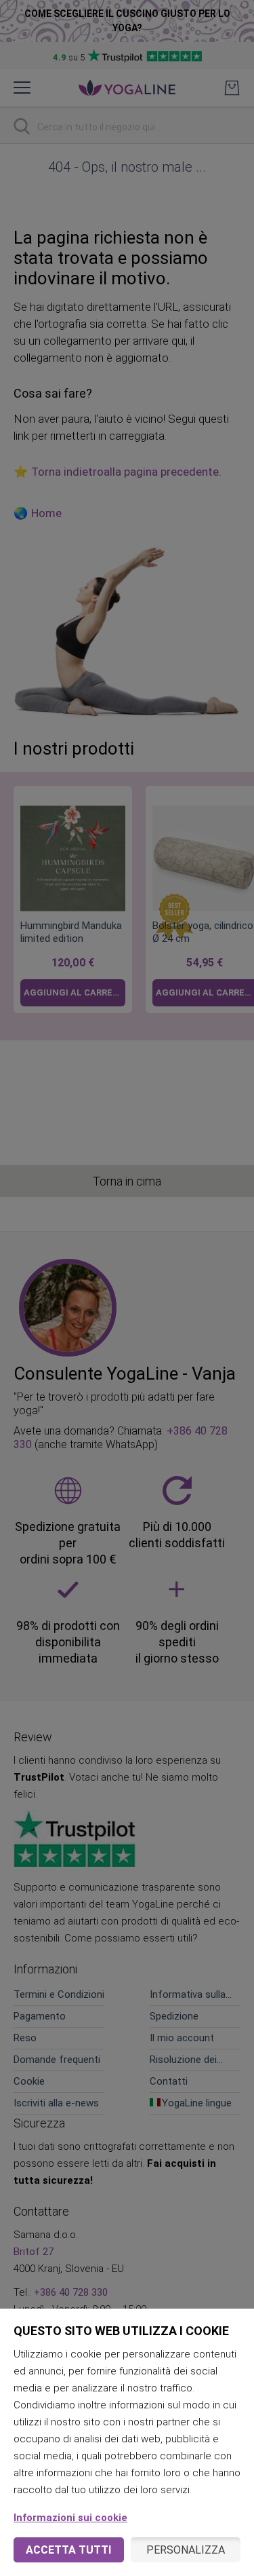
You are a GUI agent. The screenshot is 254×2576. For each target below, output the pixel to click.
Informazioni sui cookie (70, 2518)
